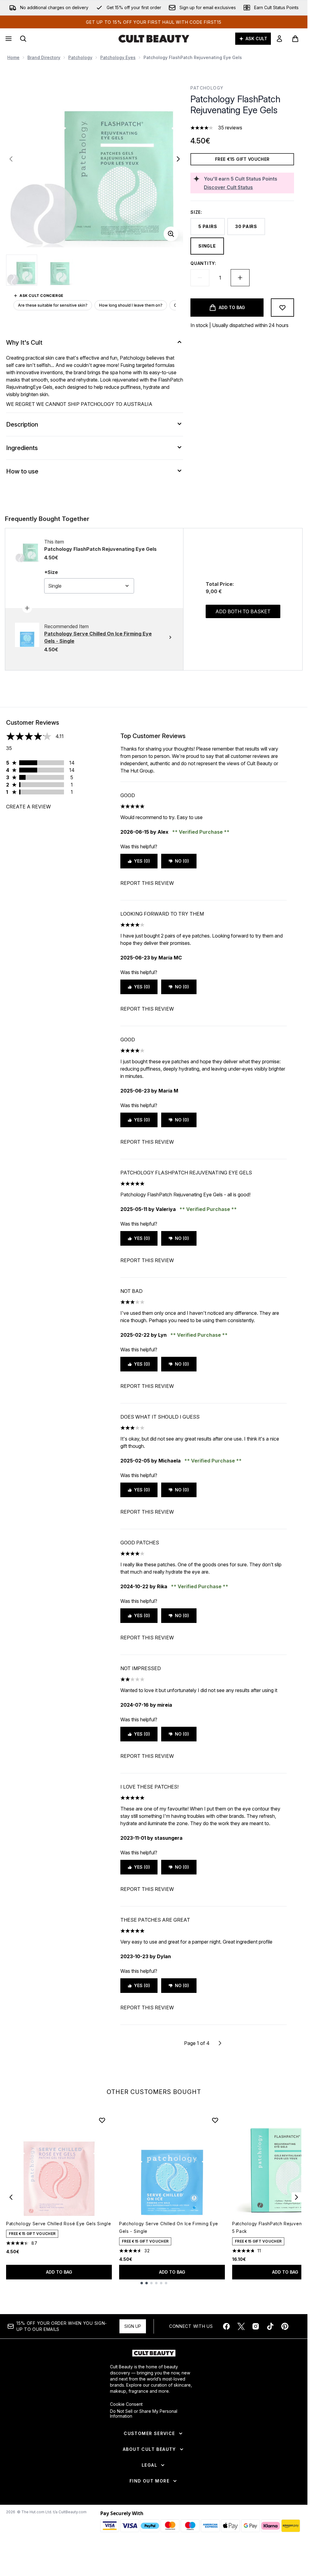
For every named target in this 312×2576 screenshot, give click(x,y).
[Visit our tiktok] (270, 2326)
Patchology (80, 57)
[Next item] (296, 2197)
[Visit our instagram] (256, 2326)
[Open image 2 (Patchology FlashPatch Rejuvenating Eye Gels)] (60, 270)
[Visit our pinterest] (285, 2326)
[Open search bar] (23, 39)
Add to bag (59, 2272)
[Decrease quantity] (200, 278)
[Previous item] (11, 2197)
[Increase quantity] (240, 278)
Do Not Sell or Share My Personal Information (144, 2414)
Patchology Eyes (118, 57)
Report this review (147, 883)
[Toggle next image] (178, 159)
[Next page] (220, 2043)
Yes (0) (142, 861)
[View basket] (295, 39)
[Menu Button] (8, 39)
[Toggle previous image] (11, 159)
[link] (279, 39)
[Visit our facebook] (226, 2326)
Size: (196, 212)
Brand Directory (44, 57)
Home (13, 57)
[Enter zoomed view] (171, 234)
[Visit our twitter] (241, 2326)
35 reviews (230, 128)
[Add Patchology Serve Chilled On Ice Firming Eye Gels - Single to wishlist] (215, 2120)
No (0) (182, 861)
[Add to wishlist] (282, 308)
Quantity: (203, 263)
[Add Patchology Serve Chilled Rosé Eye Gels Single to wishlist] (102, 2120)
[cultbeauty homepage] (154, 39)
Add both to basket (243, 611)
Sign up (133, 2326)
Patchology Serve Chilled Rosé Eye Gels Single (59, 2224)
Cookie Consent (126, 2404)
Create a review (28, 807)
